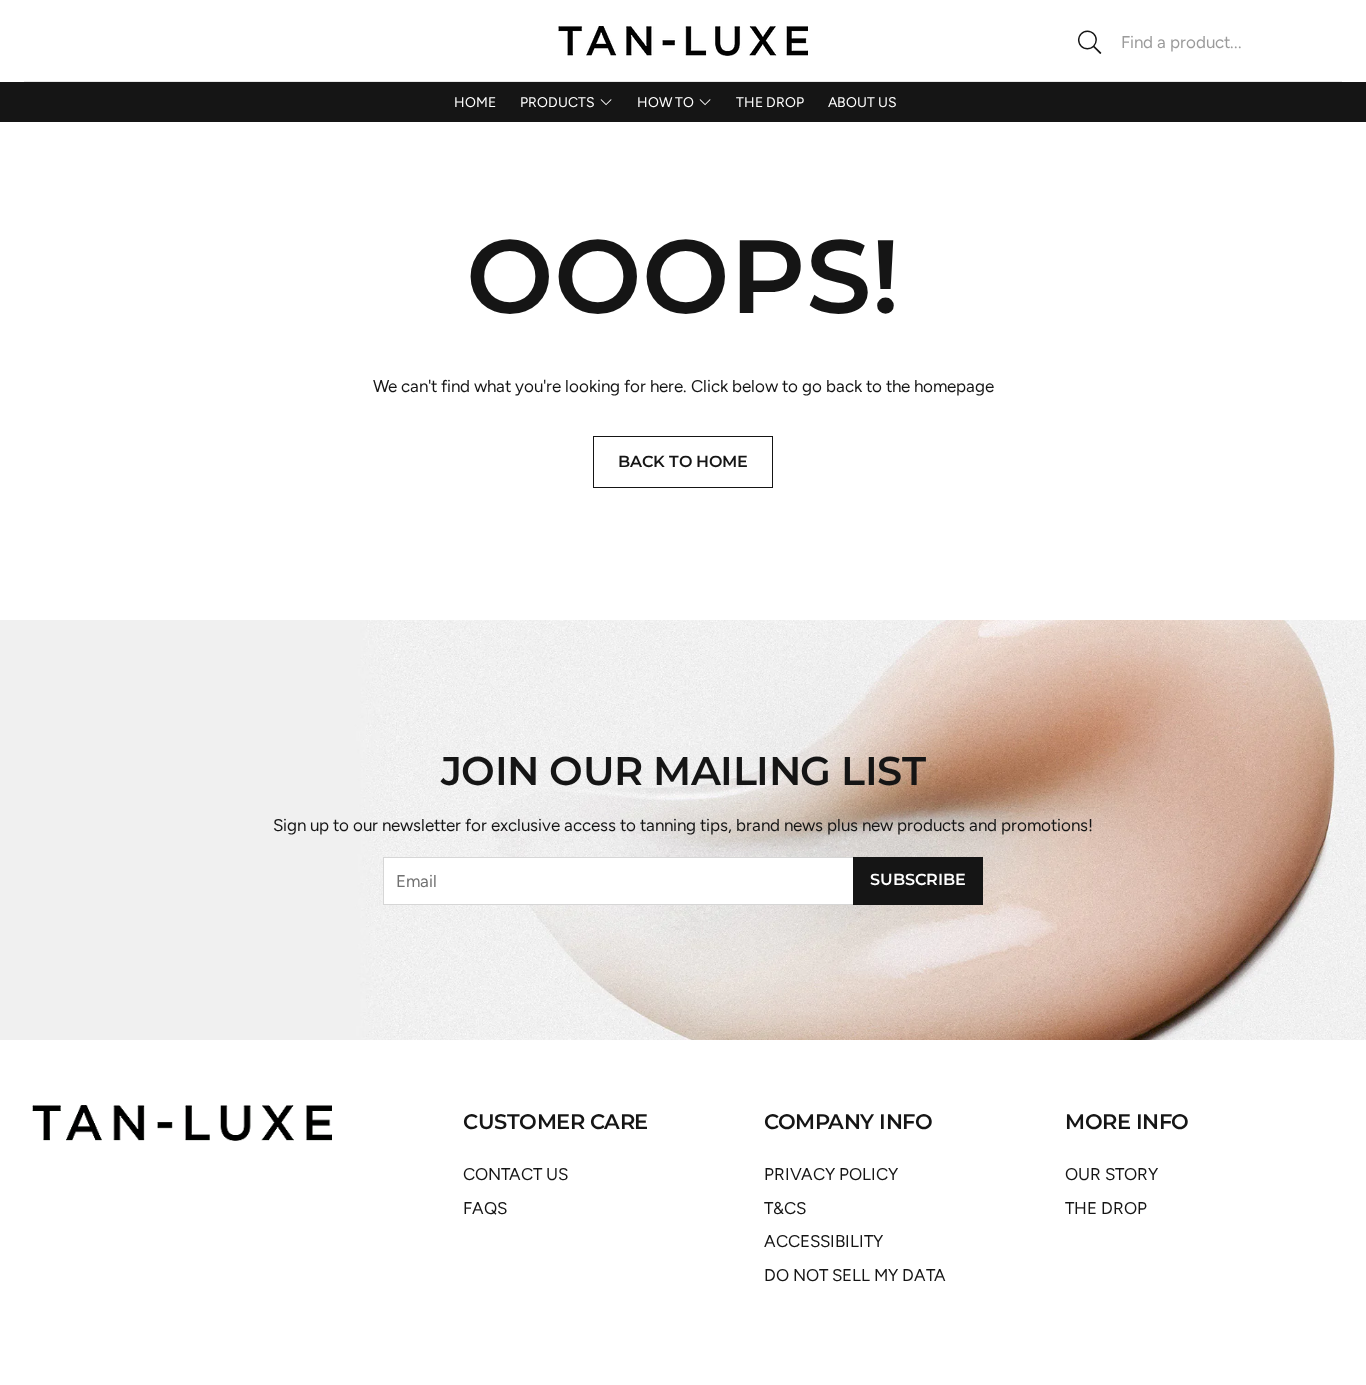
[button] (1201, 42)
